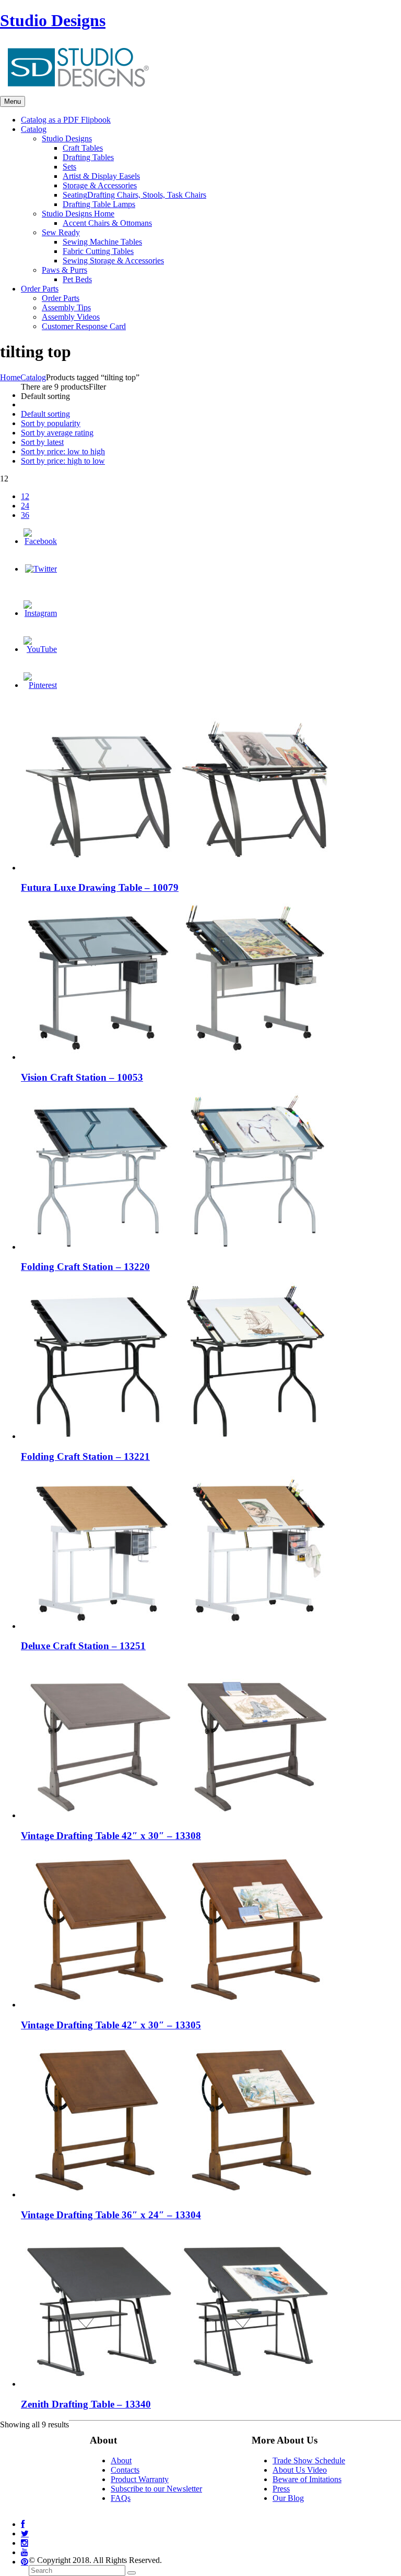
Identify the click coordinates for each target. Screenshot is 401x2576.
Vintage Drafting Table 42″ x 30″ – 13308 (111, 1836)
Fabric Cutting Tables (98, 251)
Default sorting (45, 414)
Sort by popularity (51, 423)
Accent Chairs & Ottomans (107, 223)
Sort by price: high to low (63, 461)
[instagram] (25, 2543)
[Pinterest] (40, 685)
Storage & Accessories (100, 185)
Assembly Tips (66, 307)
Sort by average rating (57, 433)
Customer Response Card (84, 326)
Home (10, 377)
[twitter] (25, 2533)
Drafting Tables (88, 157)
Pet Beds (77, 279)
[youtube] (25, 2552)
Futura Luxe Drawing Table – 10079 (100, 887)
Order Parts (61, 298)
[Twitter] (41, 569)
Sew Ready (61, 232)
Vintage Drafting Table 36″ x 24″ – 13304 (111, 2215)
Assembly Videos (71, 317)
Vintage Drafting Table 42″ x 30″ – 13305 (111, 2025)
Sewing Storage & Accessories (113, 261)
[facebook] (23, 2524)
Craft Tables (83, 148)
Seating (134, 195)
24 (25, 506)
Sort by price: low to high (63, 451)
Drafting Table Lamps (99, 204)
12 (25, 496)
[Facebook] (40, 541)
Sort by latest (42, 442)
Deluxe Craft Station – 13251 (83, 1646)
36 (25, 515)
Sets (69, 167)
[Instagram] (40, 613)
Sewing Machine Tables (102, 242)
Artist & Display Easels (101, 176)
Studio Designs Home (78, 214)
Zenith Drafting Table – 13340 (86, 2404)
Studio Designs (53, 20)
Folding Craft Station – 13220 (85, 1267)
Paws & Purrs (64, 270)
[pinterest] (25, 2562)
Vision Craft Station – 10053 (82, 1077)
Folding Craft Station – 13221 (85, 1456)
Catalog (33, 377)
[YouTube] (40, 649)
